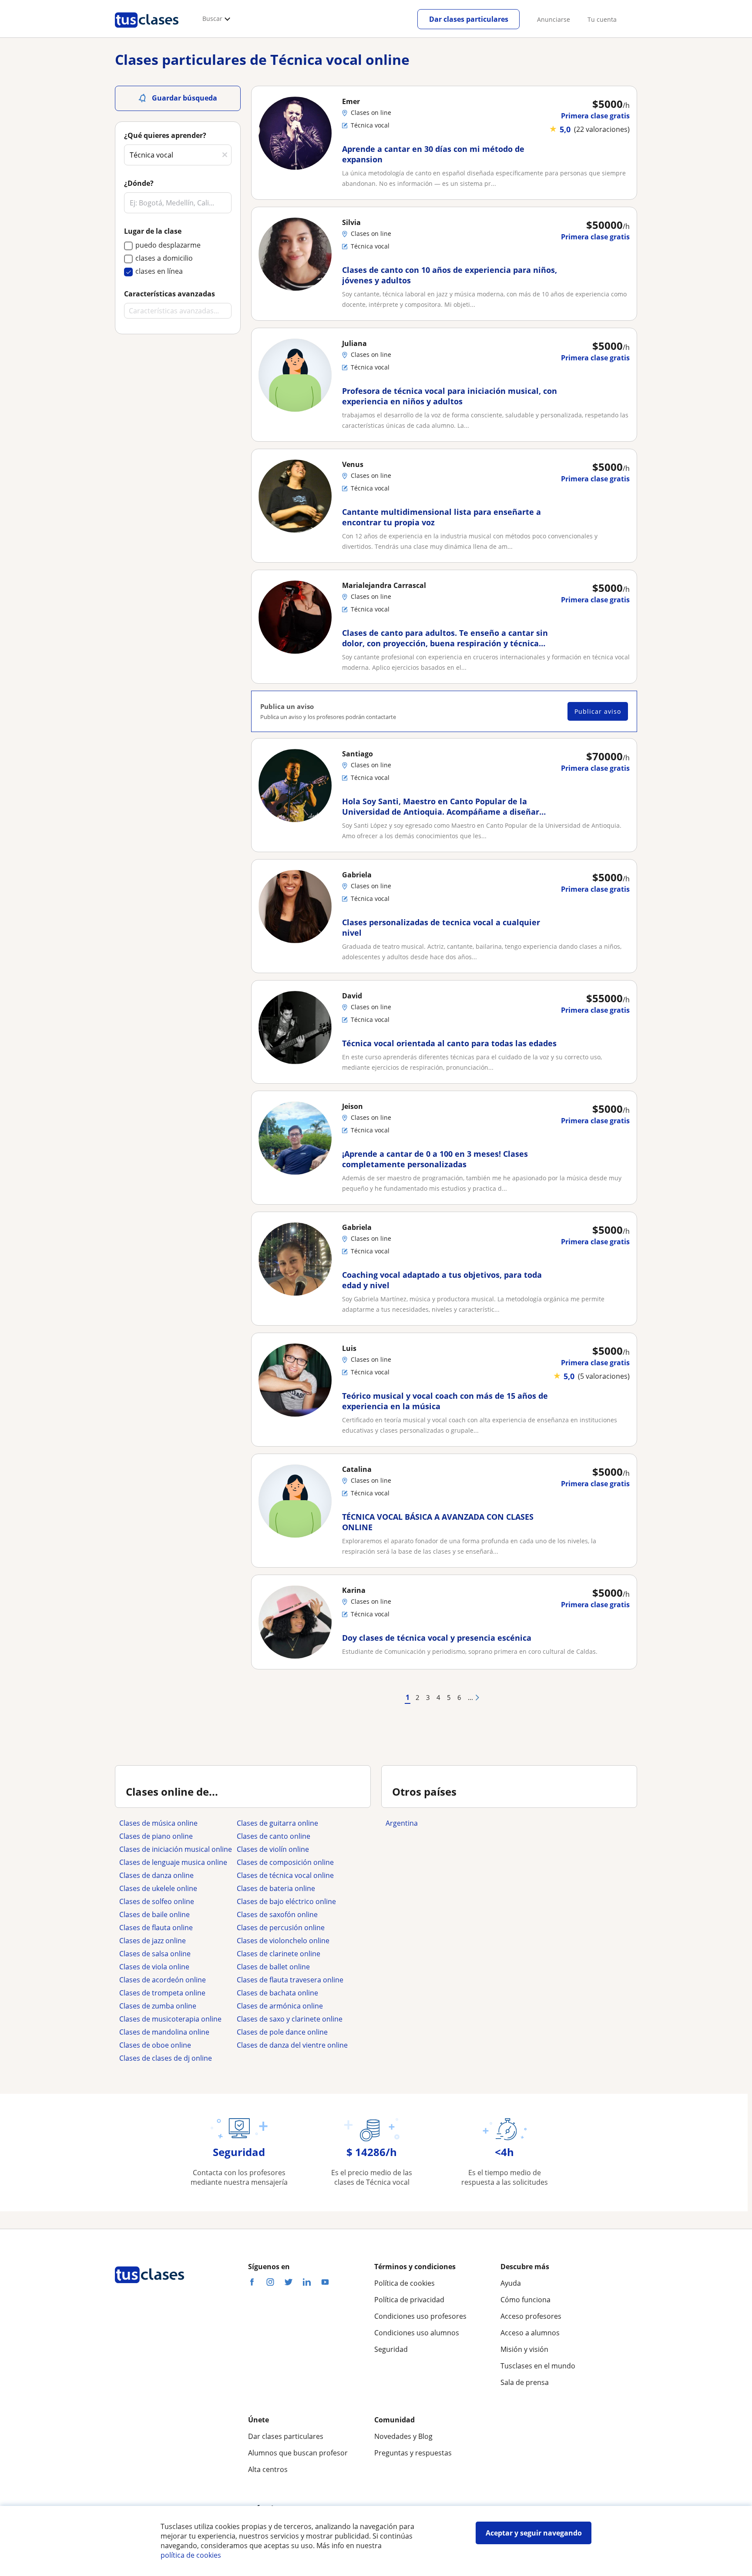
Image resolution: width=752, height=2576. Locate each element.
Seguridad (391, 2349)
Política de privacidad (409, 2300)
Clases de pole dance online (282, 2032)
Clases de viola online (154, 1967)
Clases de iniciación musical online (176, 1849)
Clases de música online (158, 1823)
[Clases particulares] (147, 31)
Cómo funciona (525, 2300)
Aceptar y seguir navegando (534, 2533)
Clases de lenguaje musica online (173, 1862)
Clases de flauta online (156, 1928)
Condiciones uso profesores (420, 2316)
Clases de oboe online (155, 2045)
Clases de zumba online (158, 2006)
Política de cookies (405, 2283)
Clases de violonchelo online (283, 1941)
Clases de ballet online (273, 1967)
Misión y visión (524, 2349)
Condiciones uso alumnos (417, 2333)
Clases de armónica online (280, 2006)
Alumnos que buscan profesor (298, 2453)
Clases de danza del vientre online (292, 2045)
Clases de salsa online (155, 1954)
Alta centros (268, 2469)
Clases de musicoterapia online (170, 2019)
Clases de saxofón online (277, 1914)
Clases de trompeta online (162, 1993)
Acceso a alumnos (530, 2333)
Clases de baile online (154, 1914)
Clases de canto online (274, 1836)
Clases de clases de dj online (166, 2058)
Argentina (402, 1823)
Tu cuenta (602, 19)
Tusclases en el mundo (538, 2366)
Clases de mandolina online (164, 2032)
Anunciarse (554, 19)
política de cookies (191, 2555)
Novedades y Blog (403, 2436)
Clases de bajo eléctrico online (286, 1901)
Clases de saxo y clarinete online (290, 2019)
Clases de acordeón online (163, 1980)
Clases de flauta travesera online (290, 1980)
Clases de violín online (273, 1849)
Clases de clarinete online (279, 1954)
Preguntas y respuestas (413, 2453)
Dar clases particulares (469, 19)
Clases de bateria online (276, 1888)
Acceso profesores (531, 2316)
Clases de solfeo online (157, 1901)
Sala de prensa (525, 2382)
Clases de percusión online (281, 1928)
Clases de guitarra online (277, 1823)
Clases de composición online (285, 1862)
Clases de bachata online (277, 1993)
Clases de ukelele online (158, 1888)
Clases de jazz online (153, 1941)
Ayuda (511, 2283)
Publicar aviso (598, 711)
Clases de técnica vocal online (285, 1875)
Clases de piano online (156, 1836)
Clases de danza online (156, 1875)
